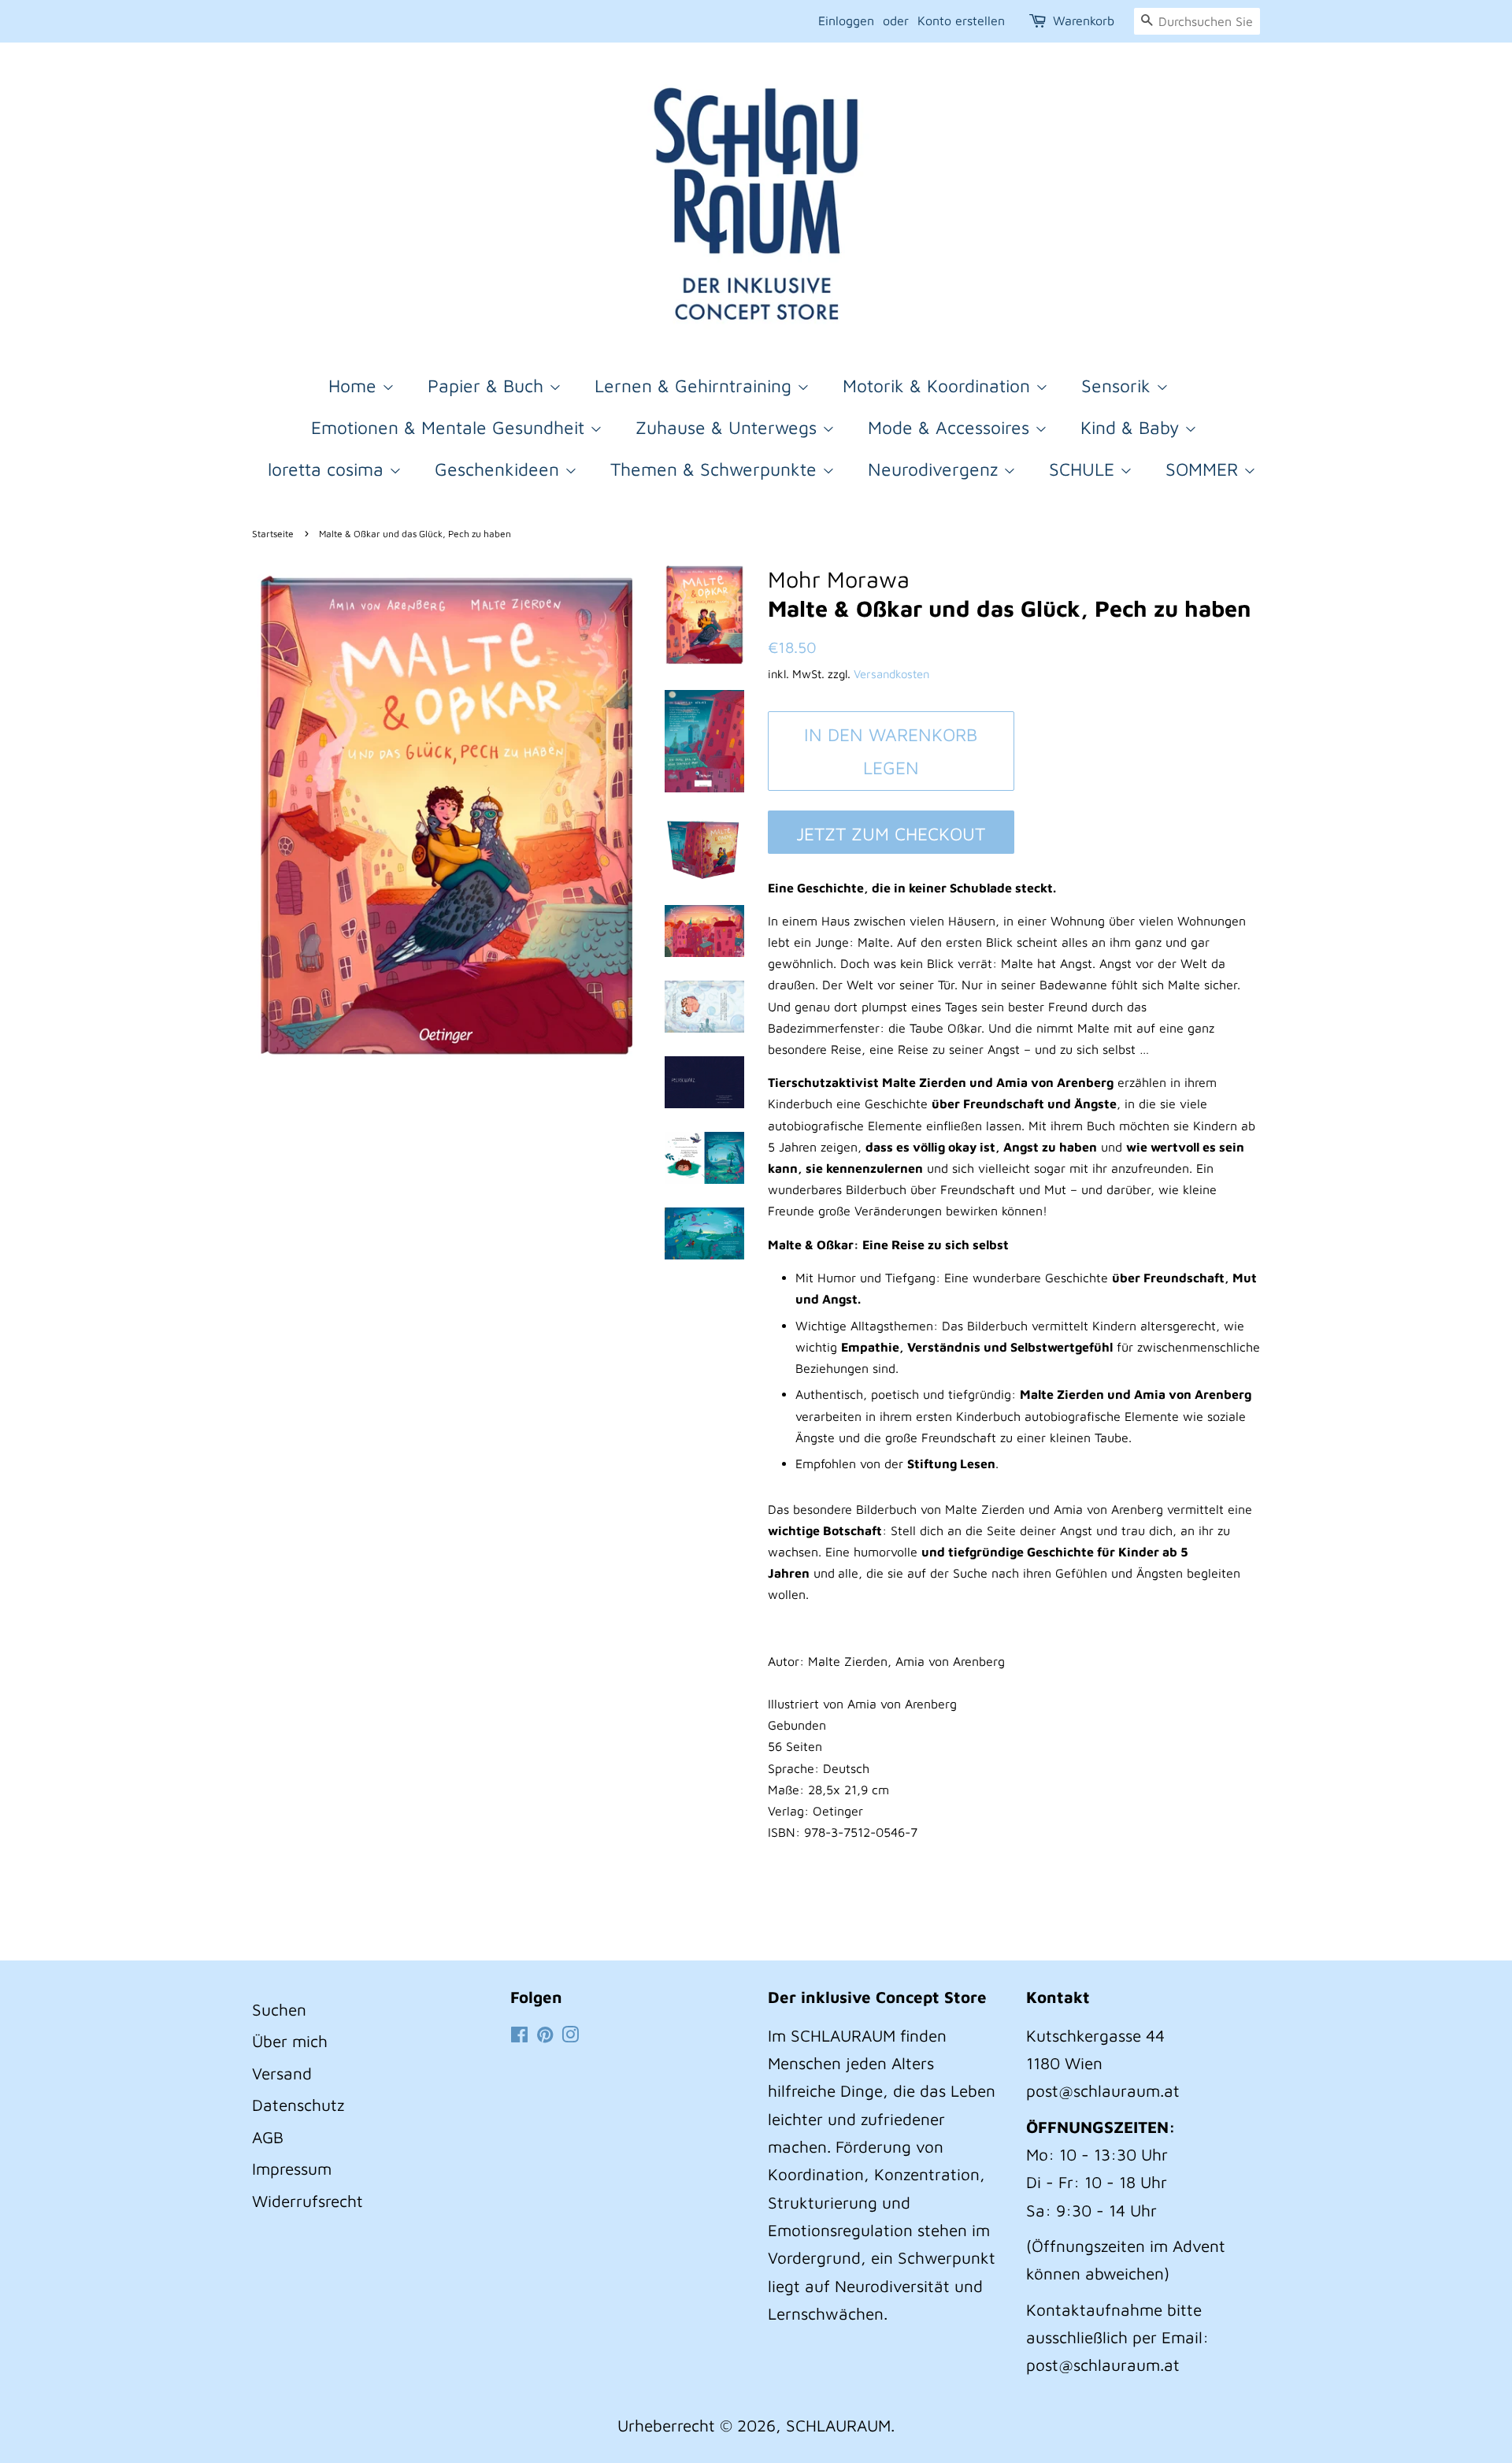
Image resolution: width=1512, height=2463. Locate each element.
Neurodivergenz (936, 469)
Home (355, 386)
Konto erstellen (961, 20)
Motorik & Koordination (939, 386)
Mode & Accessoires (951, 427)
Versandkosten (891, 674)
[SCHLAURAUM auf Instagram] (570, 2035)
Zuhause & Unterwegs (729, 427)
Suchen (279, 2009)
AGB (268, 2137)
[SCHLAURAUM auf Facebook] (519, 2035)
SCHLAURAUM (838, 2425)
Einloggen (846, 20)
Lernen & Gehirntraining (696, 386)
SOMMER (1204, 469)
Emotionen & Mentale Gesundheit (450, 427)
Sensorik (1119, 386)
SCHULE (1084, 469)
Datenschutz (298, 2105)
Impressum (292, 2168)
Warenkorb (1084, 20)
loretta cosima (328, 469)
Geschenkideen (500, 469)
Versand (282, 2073)
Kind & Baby (1132, 427)
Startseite (273, 534)
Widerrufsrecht (308, 2201)
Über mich (290, 2041)
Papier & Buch (488, 386)
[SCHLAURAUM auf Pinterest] (545, 2035)
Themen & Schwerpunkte (716, 469)
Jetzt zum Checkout (891, 834)
